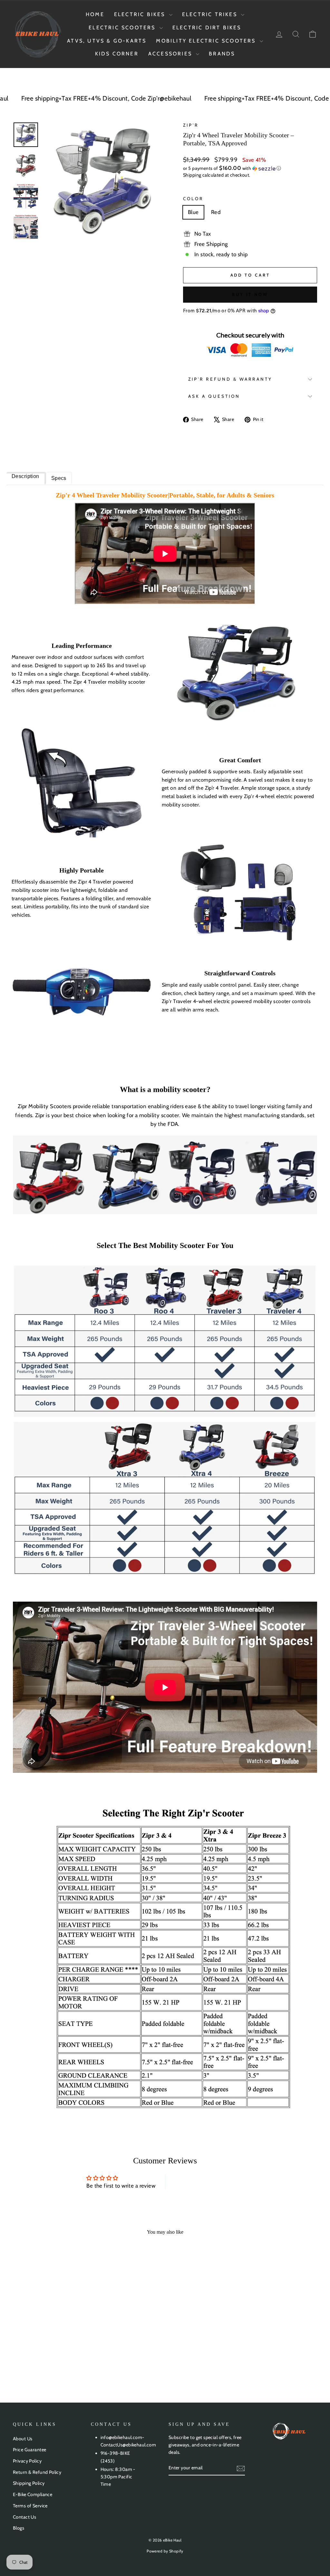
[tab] (26, 478)
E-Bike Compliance (33, 2494)
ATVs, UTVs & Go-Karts (107, 41)
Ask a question (214, 396)
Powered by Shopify (165, 2551)
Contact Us (24, 2517)
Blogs (19, 2528)
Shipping (192, 175)
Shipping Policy (29, 2483)
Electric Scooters (123, 28)
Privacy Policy (27, 2461)
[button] (250, 168)
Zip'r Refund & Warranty (230, 379)
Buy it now (250, 294)
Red (216, 212)
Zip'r (191, 125)
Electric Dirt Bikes (207, 28)
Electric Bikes (141, 14)
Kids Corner (117, 54)
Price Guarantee (29, 2450)
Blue (193, 212)
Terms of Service (30, 2506)
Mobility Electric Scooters (207, 41)
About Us (23, 2439)
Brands (222, 54)
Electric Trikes (211, 14)
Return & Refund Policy (37, 2472)
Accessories (171, 54)
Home (95, 14)
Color (193, 199)
